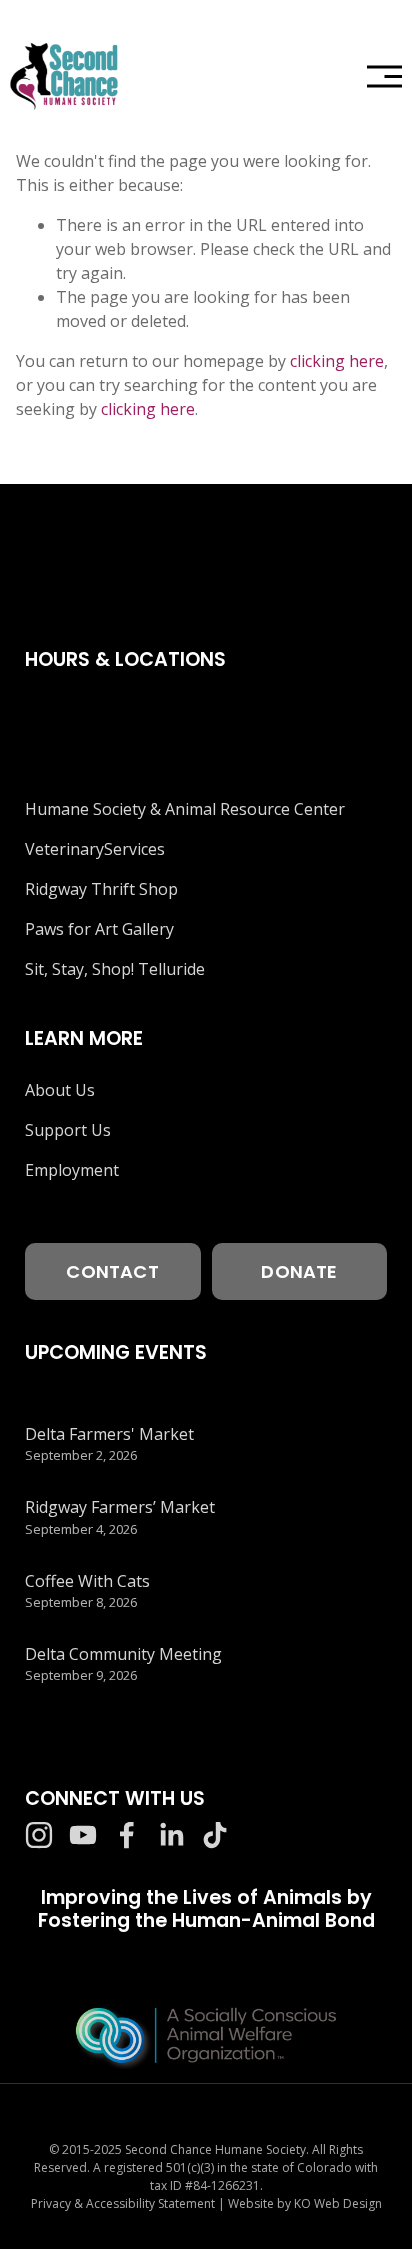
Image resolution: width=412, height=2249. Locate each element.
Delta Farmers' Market (109, 1434)
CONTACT (112, 1271)
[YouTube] (83, 1835)
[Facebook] (127, 1835)
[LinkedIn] (171, 1835)
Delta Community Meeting (123, 1654)
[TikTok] (215, 1835)
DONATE (299, 1271)
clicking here (337, 361)
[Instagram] (39, 1835)
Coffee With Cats (87, 1581)
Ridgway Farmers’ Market (120, 1507)
